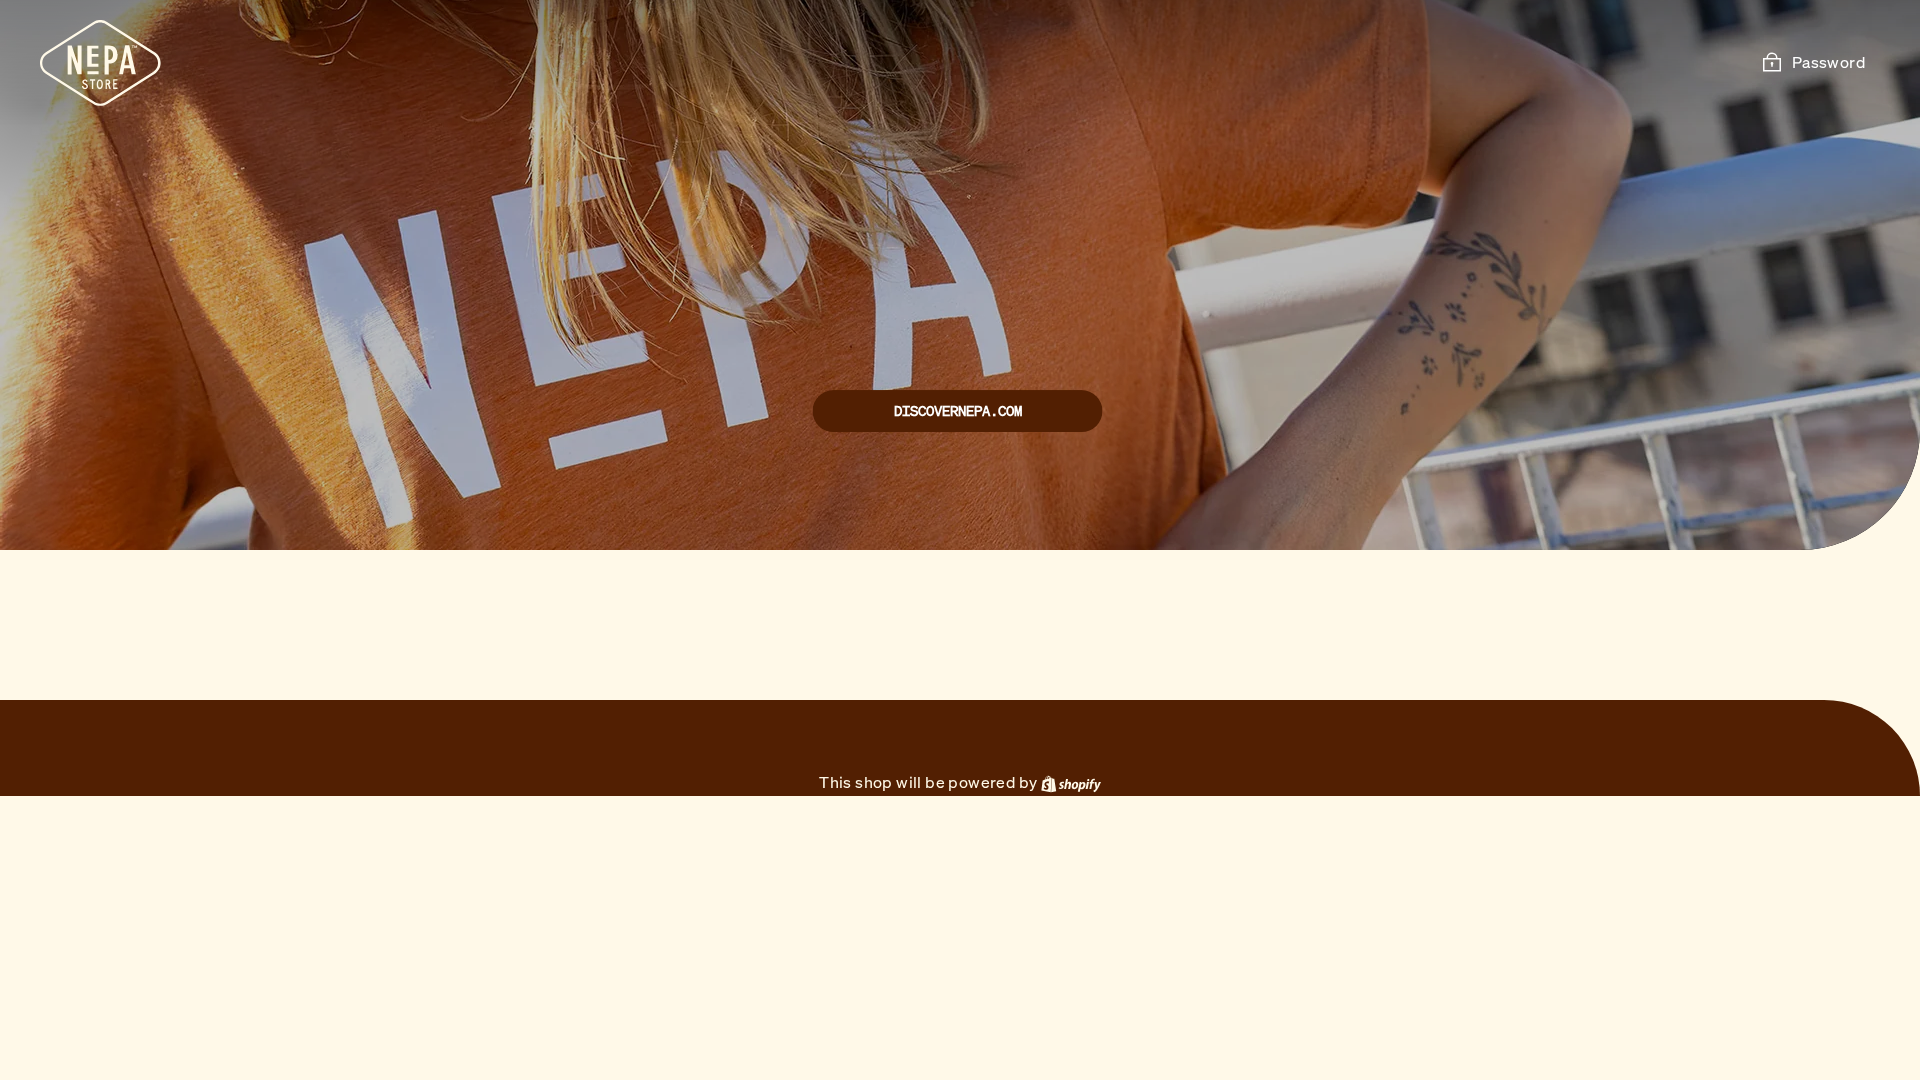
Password (1828, 62)
